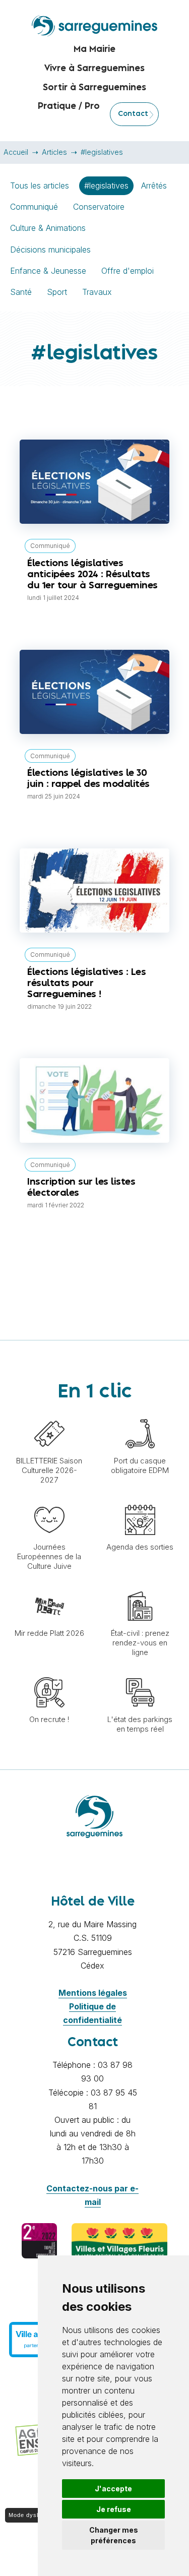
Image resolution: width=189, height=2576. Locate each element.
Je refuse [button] (114, 2509)
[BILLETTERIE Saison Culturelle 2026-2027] (49, 1414)
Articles (54, 152)
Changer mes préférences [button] (114, 2535)
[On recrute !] (49, 1672)
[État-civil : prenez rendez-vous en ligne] (140, 1586)
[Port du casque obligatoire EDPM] (140, 1414)
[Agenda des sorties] (140, 1500)
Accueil (16, 152)
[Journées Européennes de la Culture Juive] (49, 1500)
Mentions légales (93, 1993)
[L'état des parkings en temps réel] (140, 1672)
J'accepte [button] (113, 2489)
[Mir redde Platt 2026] (49, 1586)
